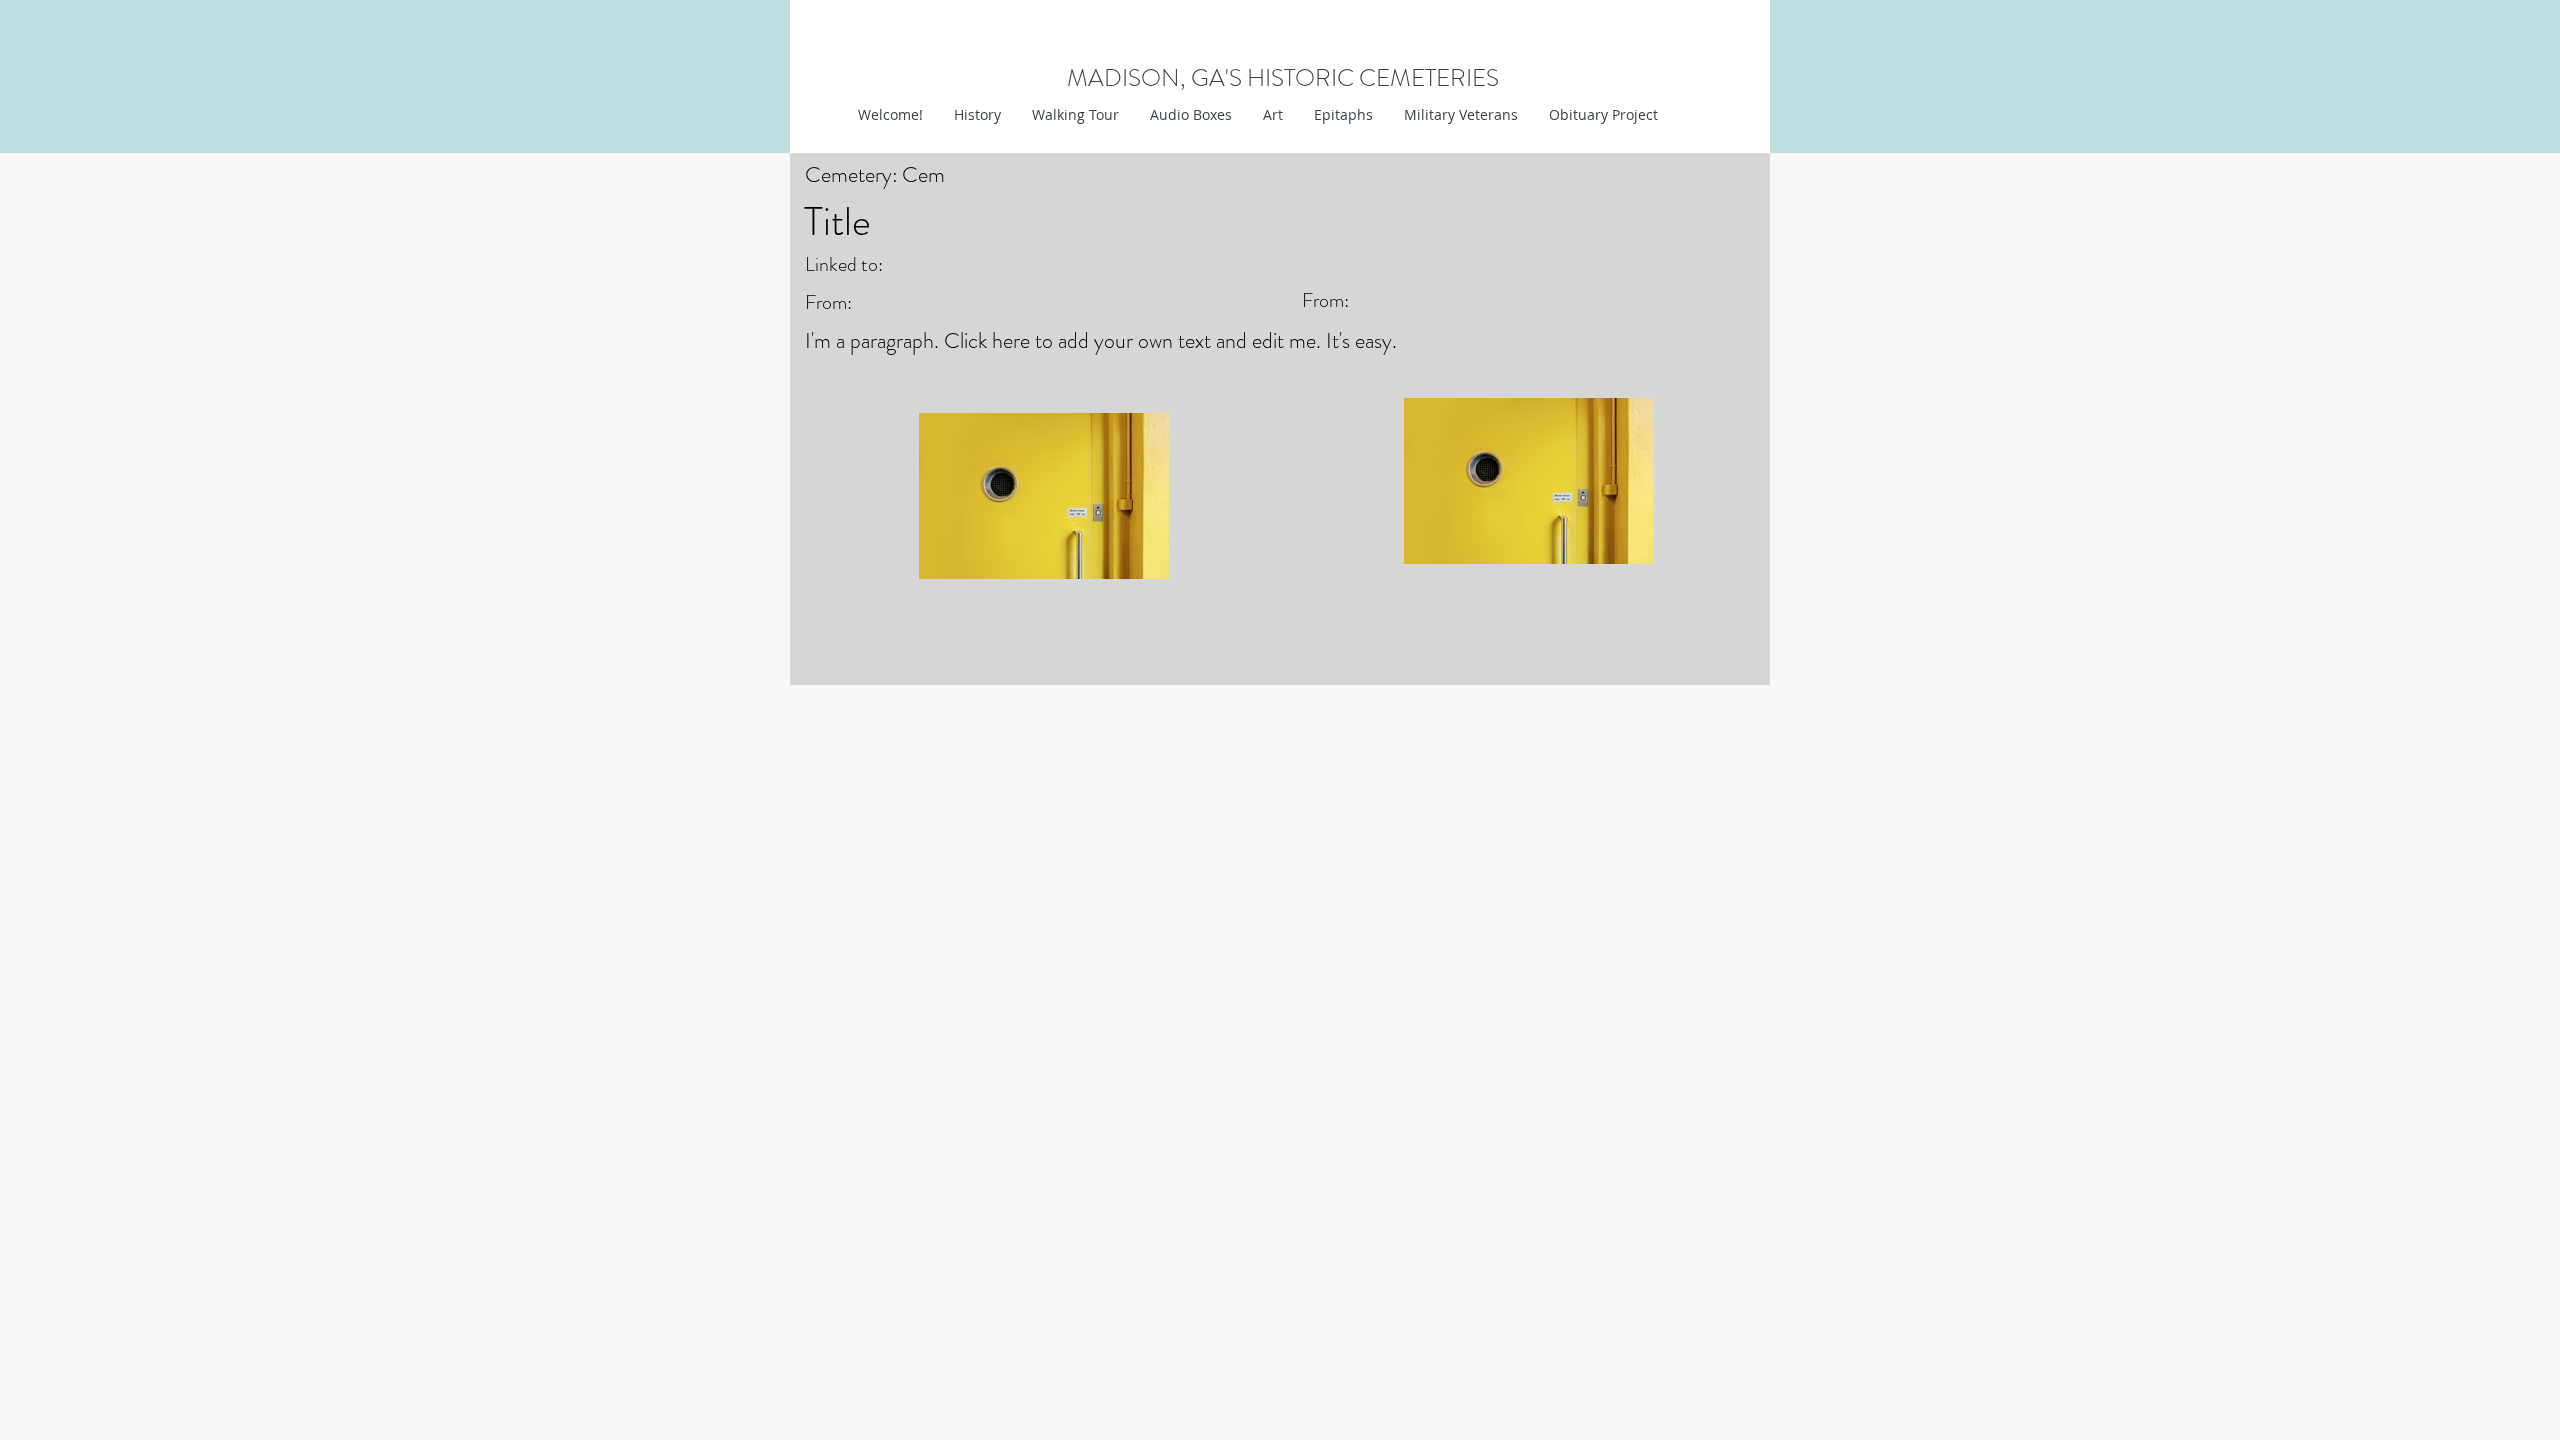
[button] (1272, 115)
